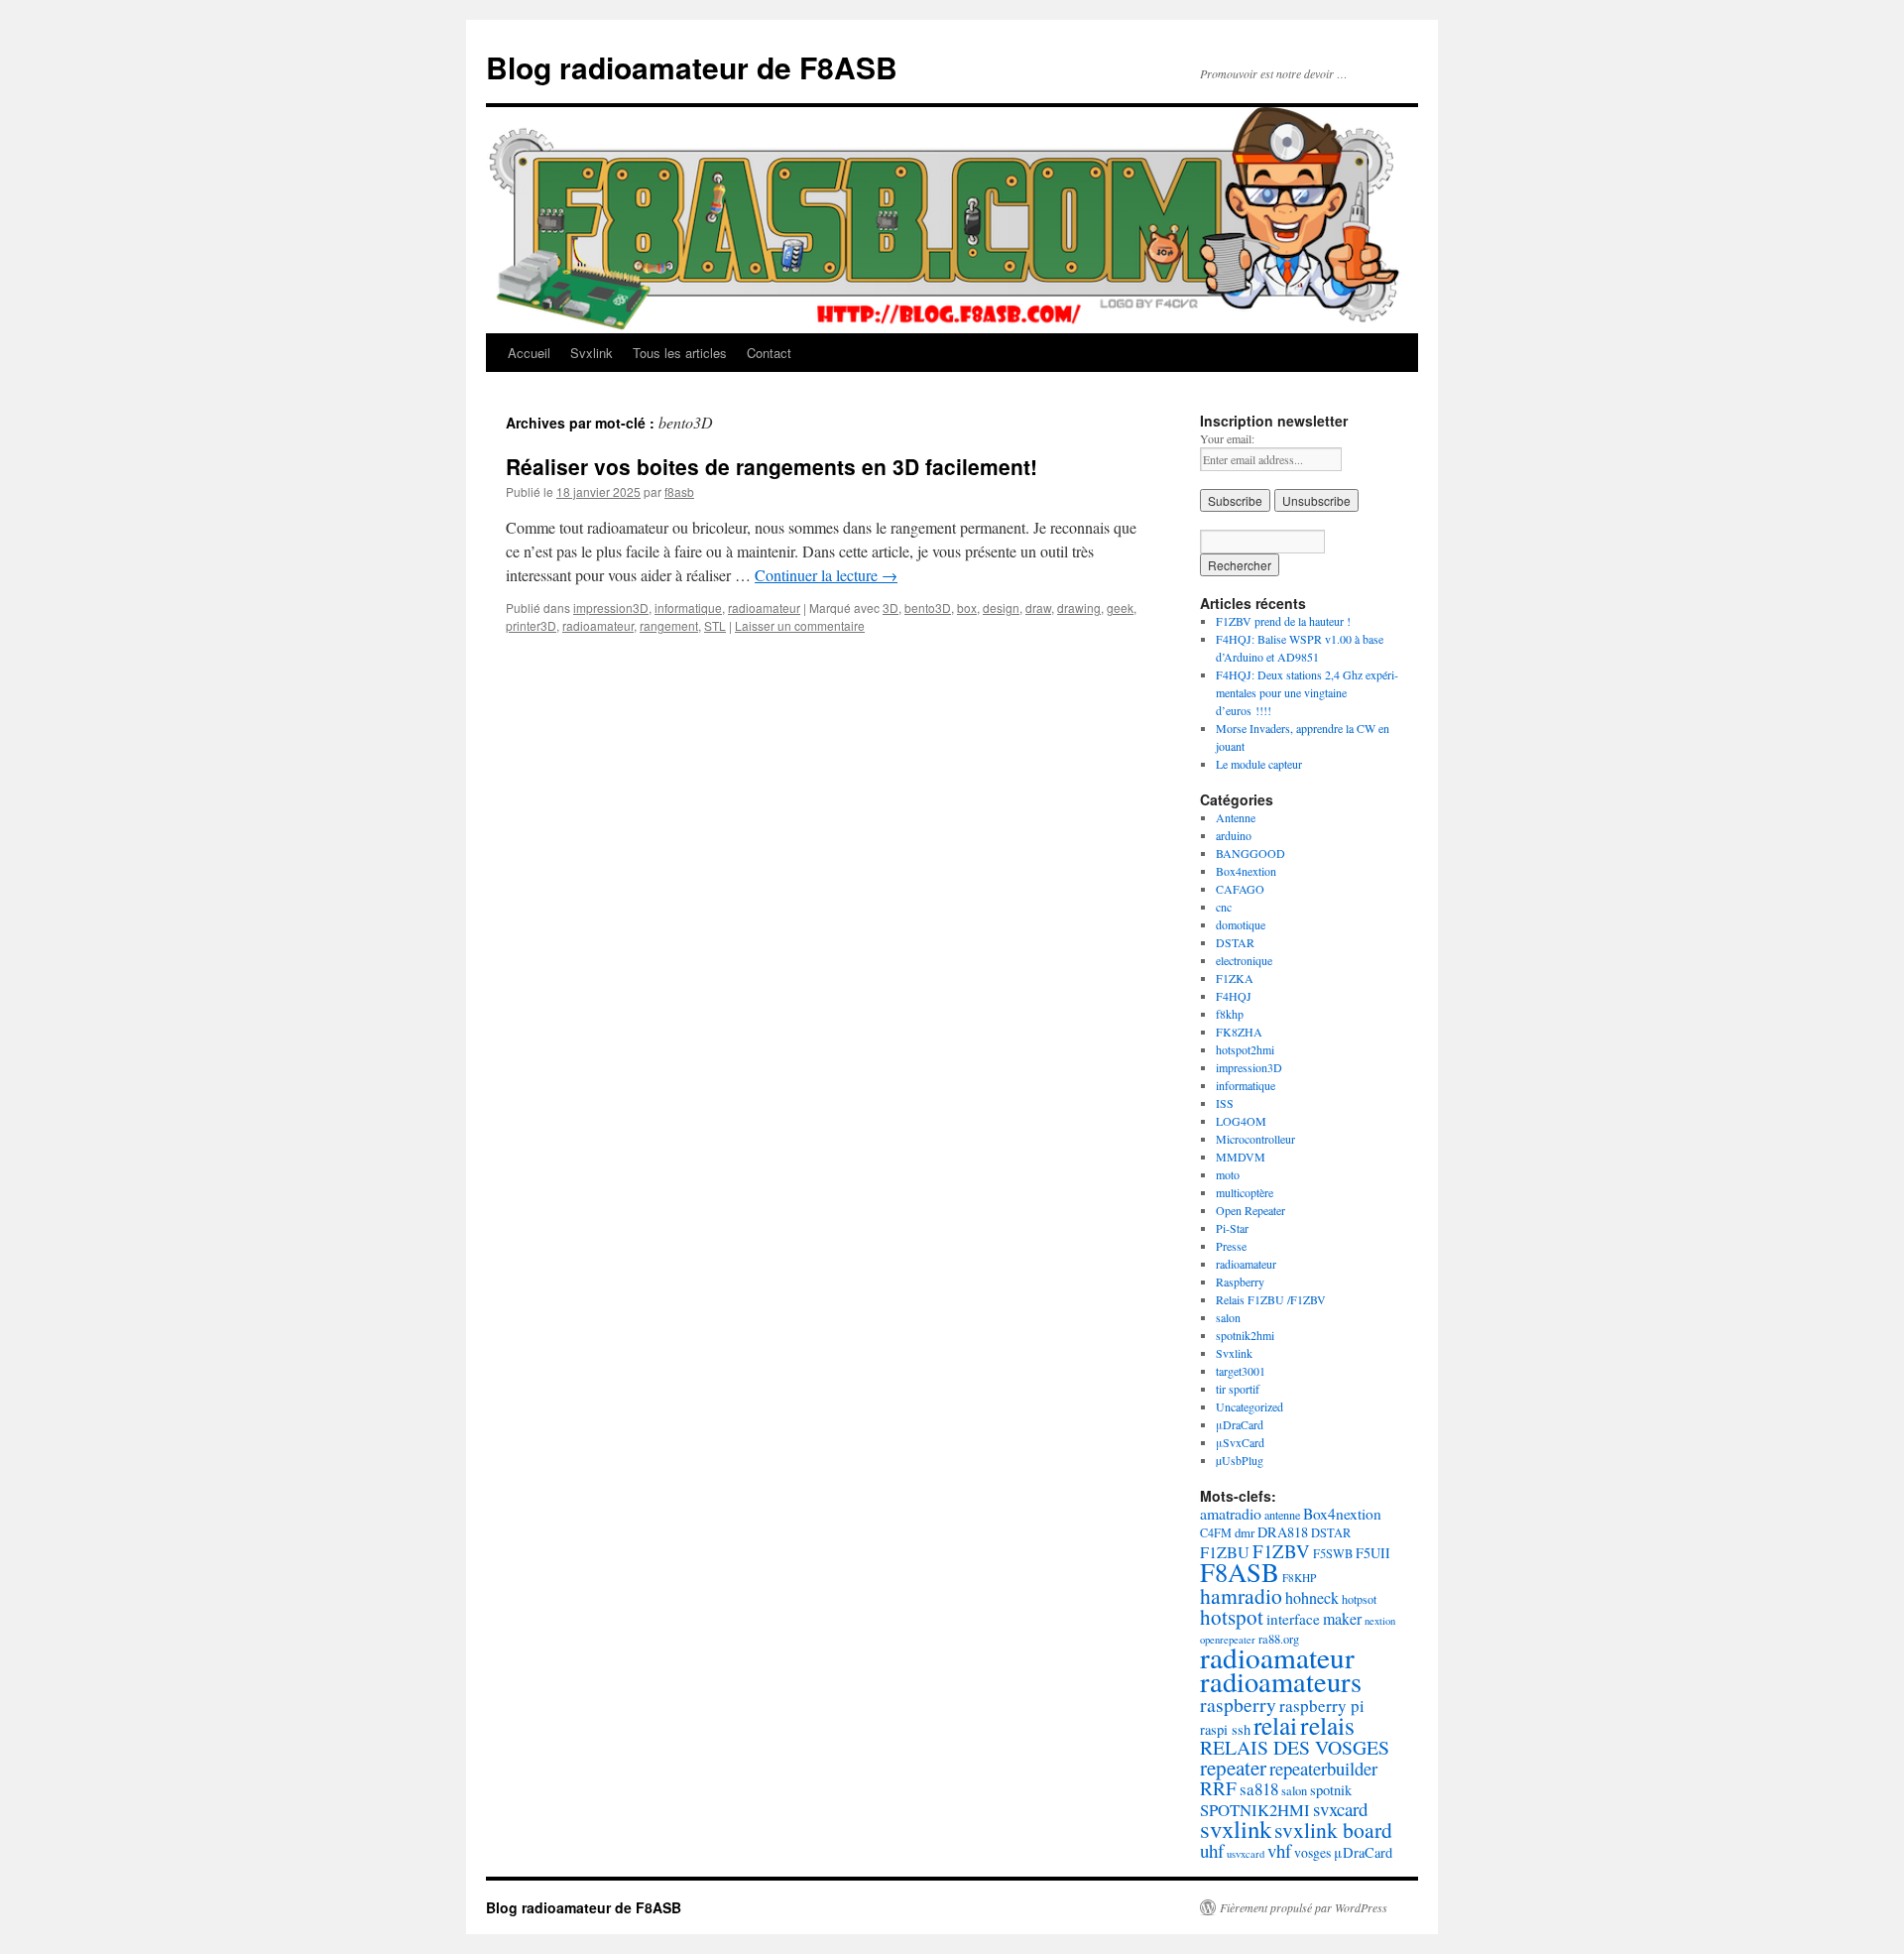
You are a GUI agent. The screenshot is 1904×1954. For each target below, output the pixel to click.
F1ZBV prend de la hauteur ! (1283, 621)
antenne (1282, 1515)
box (967, 608)
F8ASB (1240, 1572)
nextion (1380, 1621)
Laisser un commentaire (800, 625)
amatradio (1231, 1513)
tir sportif (1238, 1389)
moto (1228, 1174)
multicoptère (1245, 1192)
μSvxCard (1240, 1442)
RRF (1218, 1788)
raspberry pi (1322, 1706)
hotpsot (1359, 1599)
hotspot (1232, 1617)
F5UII (1373, 1553)
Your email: (1227, 438)
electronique (1244, 960)
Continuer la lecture (826, 575)
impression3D (611, 608)
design (1001, 608)
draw (1038, 608)
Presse (1231, 1246)
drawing (1079, 608)
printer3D (531, 625)
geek (1120, 608)
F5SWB (1333, 1554)
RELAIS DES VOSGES (1295, 1747)
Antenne (1236, 817)
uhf (1212, 1850)
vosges (1312, 1852)
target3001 (1241, 1371)
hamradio (1241, 1595)
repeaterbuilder (1323, 1768)
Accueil (529, 353)
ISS (1225, 1103)
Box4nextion (1246, 871)
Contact (769, 353)
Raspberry (1240, 1282)
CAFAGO (1240, 889)
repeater (1233, 1768)
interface (1293, 1619)
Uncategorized (1249, 1406)
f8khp (1230, 1014)
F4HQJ (1234, 996)
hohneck (1312, 1597)
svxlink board (1333, 1830)
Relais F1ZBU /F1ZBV (1271, 1299)
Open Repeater (1250, 1210)
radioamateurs (1281, 1681)
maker (1342, 1618)
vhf (1279, 1850)
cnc (1224, 907)
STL (715, 625)
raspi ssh (1225, 1729)
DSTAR (1235, 942)
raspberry (1238, 1705)
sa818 (1259, 1789)
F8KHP (1299, 1578)
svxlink (1236, 1829)
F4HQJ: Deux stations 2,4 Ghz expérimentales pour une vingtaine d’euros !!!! (1307, 692)
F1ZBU (1225, 1552)
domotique (1241, 924)
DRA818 (1283, 1532)
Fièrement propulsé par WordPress (1304, 1907)
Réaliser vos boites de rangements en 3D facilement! (772, 466)
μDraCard (1240, 1424)
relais (1327, 1725)
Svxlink (592, 353)
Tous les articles (680, 353)
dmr (1245, 1532)
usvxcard (1246, 1854)
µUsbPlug (1240, 1460)
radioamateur (764, 608)
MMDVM (1241, 1157)
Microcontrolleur (1255, 1139)
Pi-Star (1232, 1228)
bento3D (928, 608)
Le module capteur (1259, 764)
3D (891, 608)
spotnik (1331, 1790)
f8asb (679, 491)
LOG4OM (1241, 1121)
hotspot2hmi (1245, 1049)
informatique (688, 608)
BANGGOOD (1250, 853)
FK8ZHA (1239, 1032)
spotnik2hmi (1245, 1335)
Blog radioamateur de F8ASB (692, 67)
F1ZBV (1281, 1551)
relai (1275, 1725)
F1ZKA (1235, 978)
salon (1228, 1317)
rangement (669, 625)
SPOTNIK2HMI (1255, 1810)
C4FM (1216, 1532)
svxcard (1340, 1809)
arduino (1234, 835)
